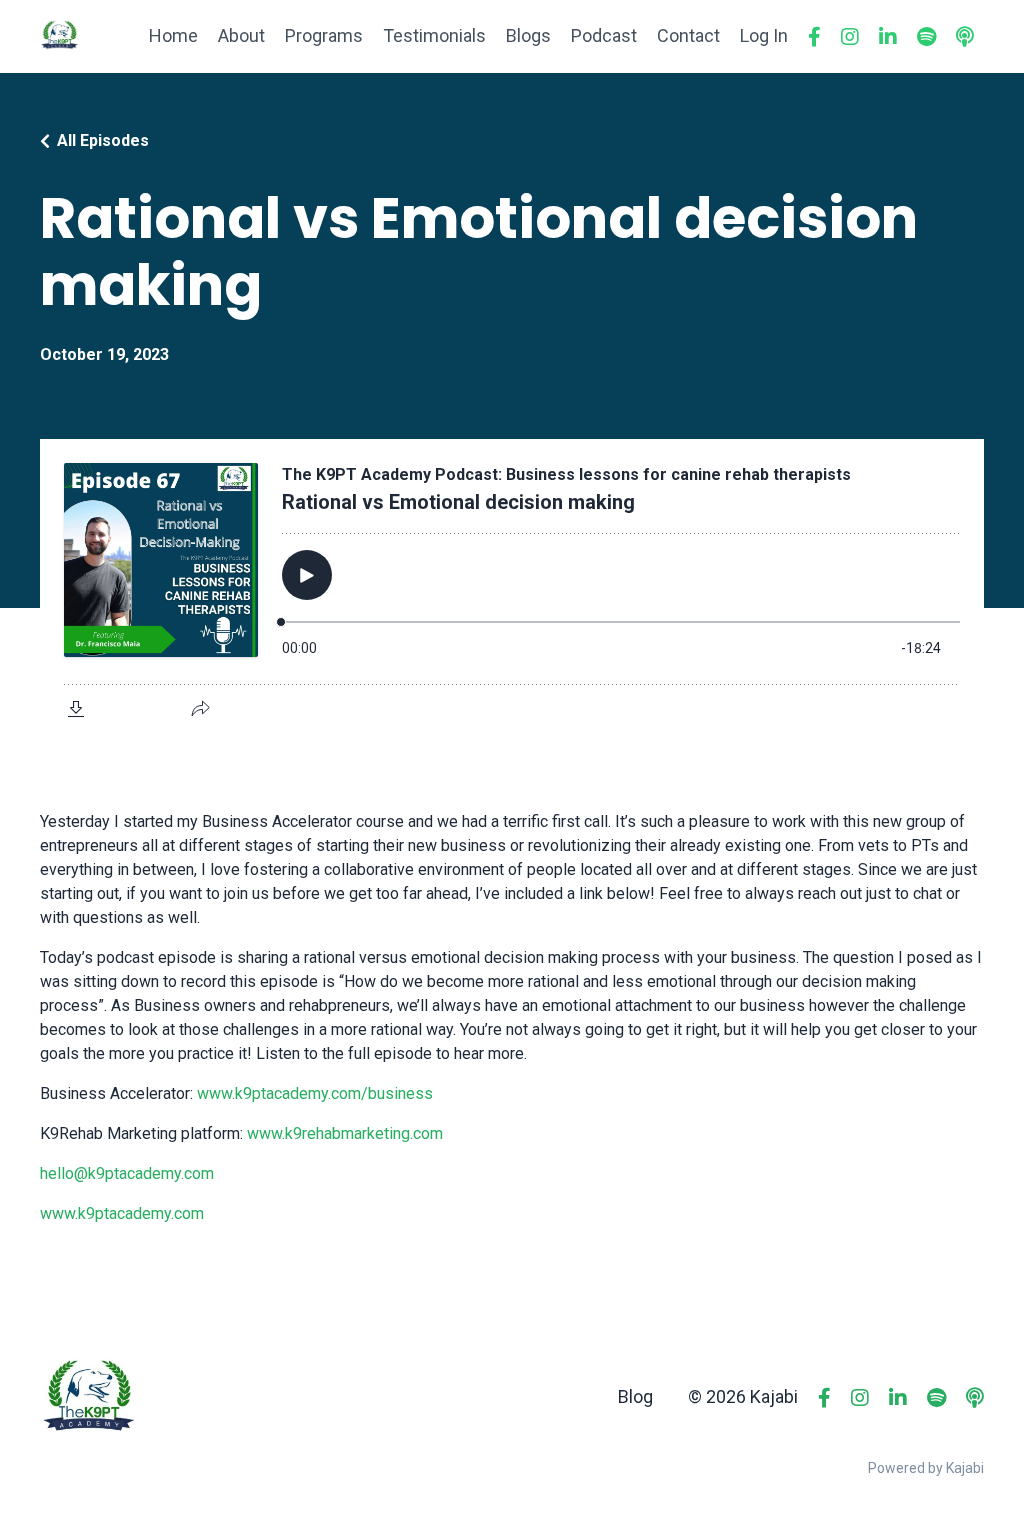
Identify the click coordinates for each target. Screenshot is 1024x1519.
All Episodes (103, 140)
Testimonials (434, 35)
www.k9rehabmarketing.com (345, 1133)
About (241, 35)
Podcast (604, 35)
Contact (688, 35)
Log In (764, 35)
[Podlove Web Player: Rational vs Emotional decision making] (512, 588)
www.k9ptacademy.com (122, 1213)
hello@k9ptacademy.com (127, 1173)
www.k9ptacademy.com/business (315, 1093)
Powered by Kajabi (926, 1468)
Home (173, 35)
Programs (324, 35)
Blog (635, 1396)
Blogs (528, 35)
